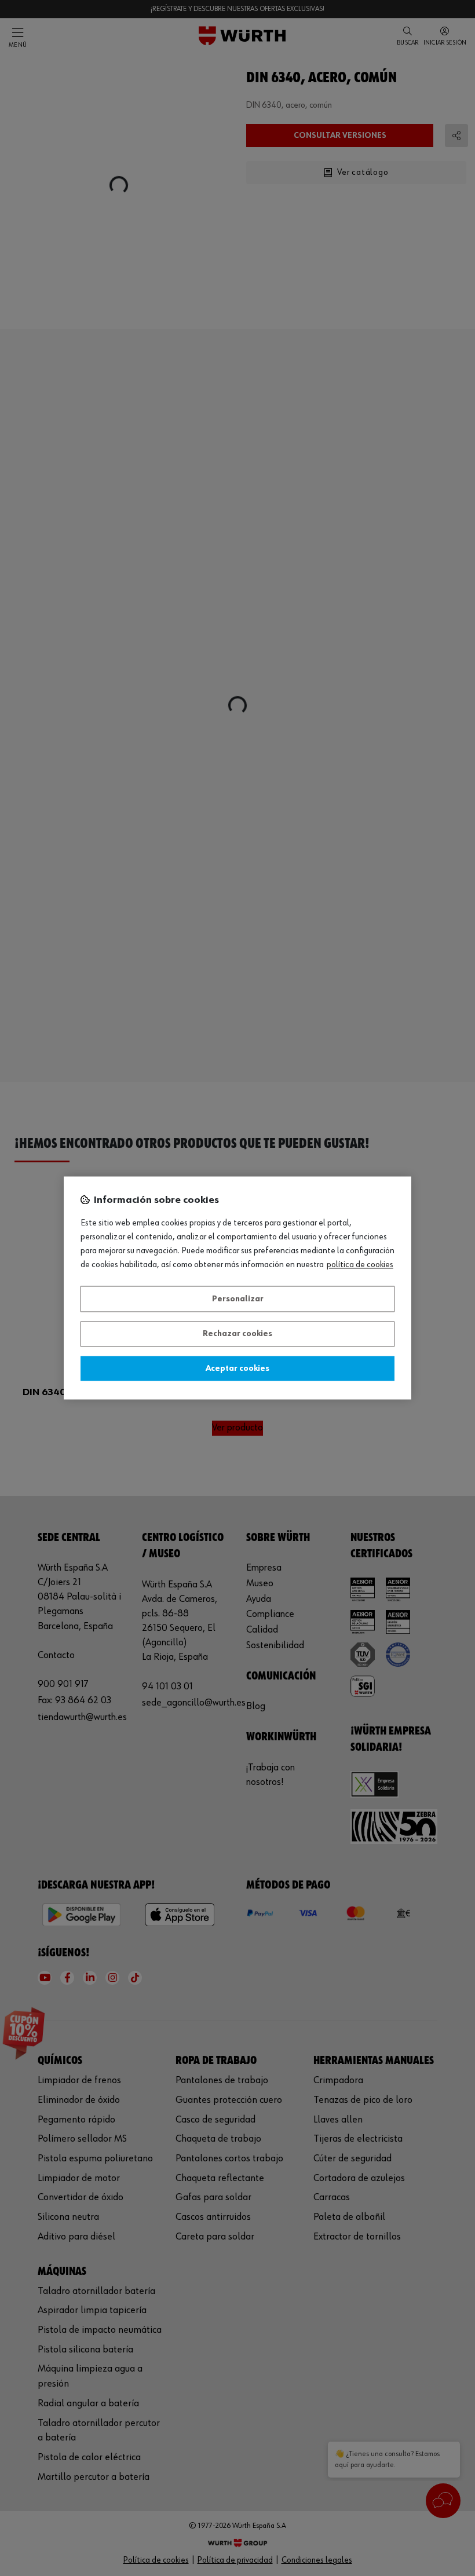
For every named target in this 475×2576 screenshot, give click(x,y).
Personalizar (238, 1299)
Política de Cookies (360, 1265)
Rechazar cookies (237, 1334)
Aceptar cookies (237, 1368)
